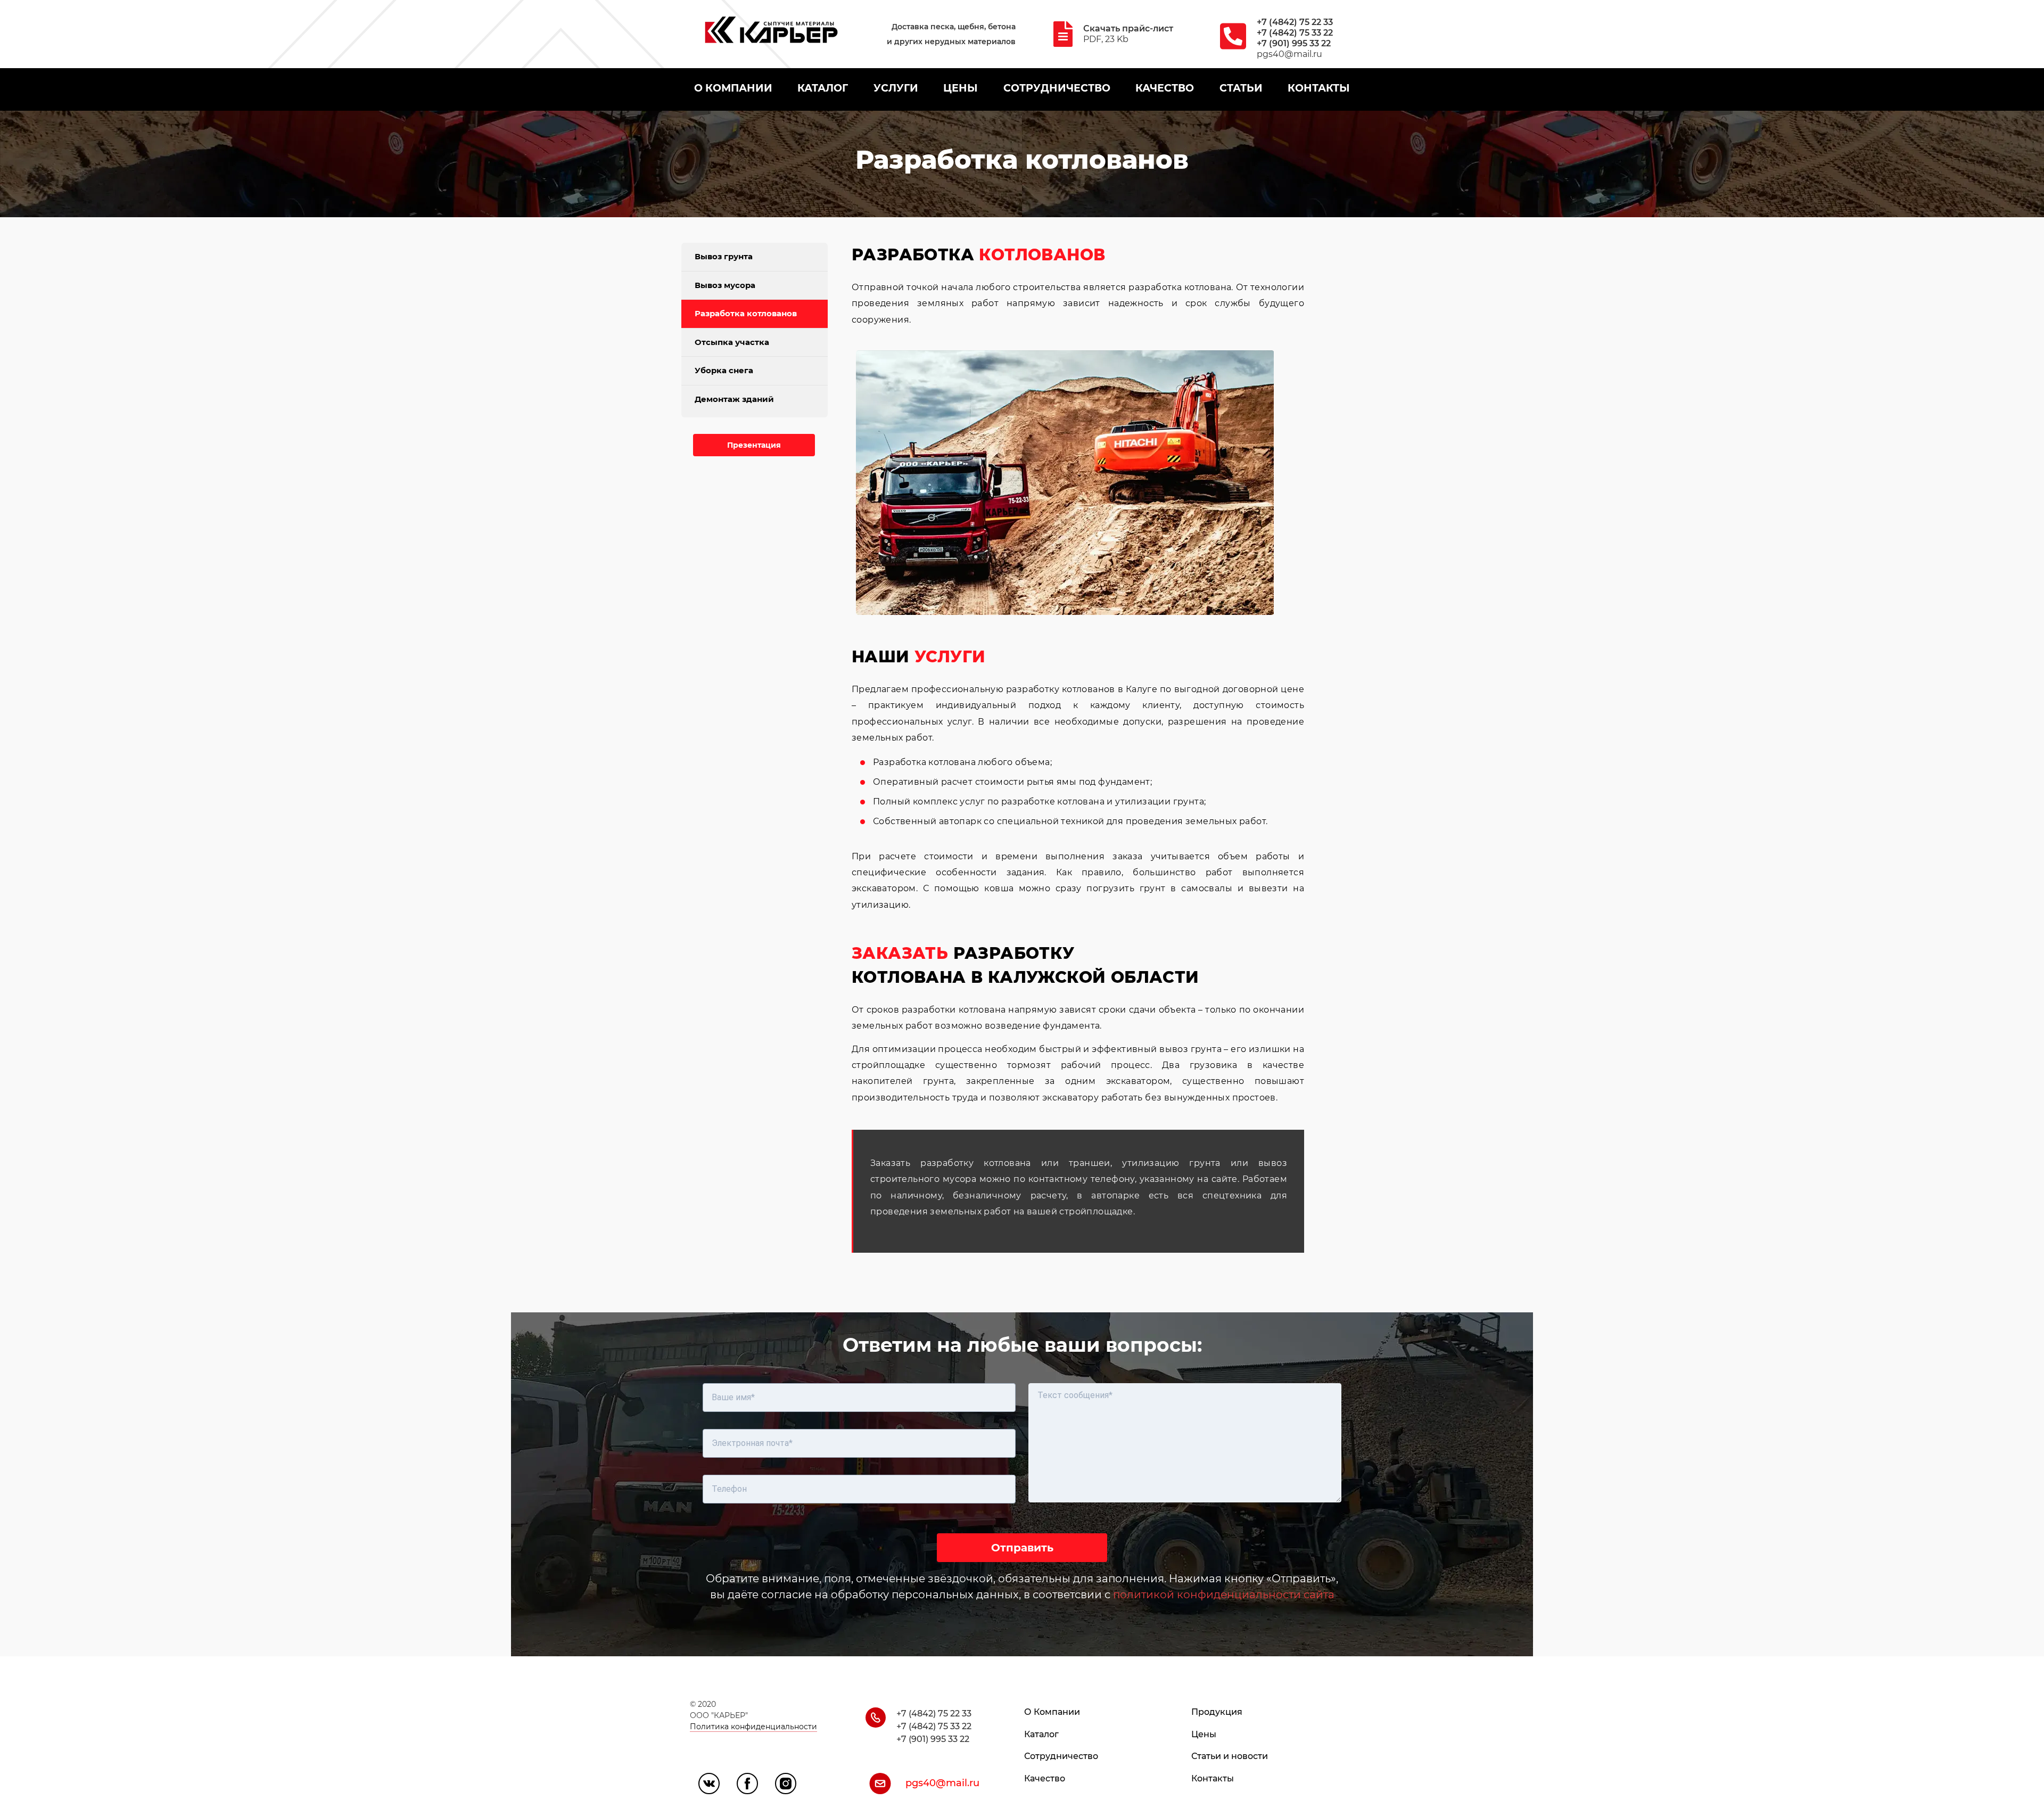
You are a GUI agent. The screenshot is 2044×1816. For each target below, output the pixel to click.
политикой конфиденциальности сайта (1224, 1595)
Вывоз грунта (724, 256)
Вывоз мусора (725, 285)
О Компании (1052, 1712)
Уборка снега (724, 370)
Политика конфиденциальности (753, 1727)
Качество (1045, 1778)
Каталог (1041, 1734)
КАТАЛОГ (823, 88)
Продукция (1217, 1712)
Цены (1204, 1734)
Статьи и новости (1230, 1756)
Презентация (754, 445)
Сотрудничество (1061, 1756)
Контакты (1213, 1778)
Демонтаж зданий (734, 399)
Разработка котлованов (746, 313)
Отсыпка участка (732, 342)
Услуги (896, 88)
